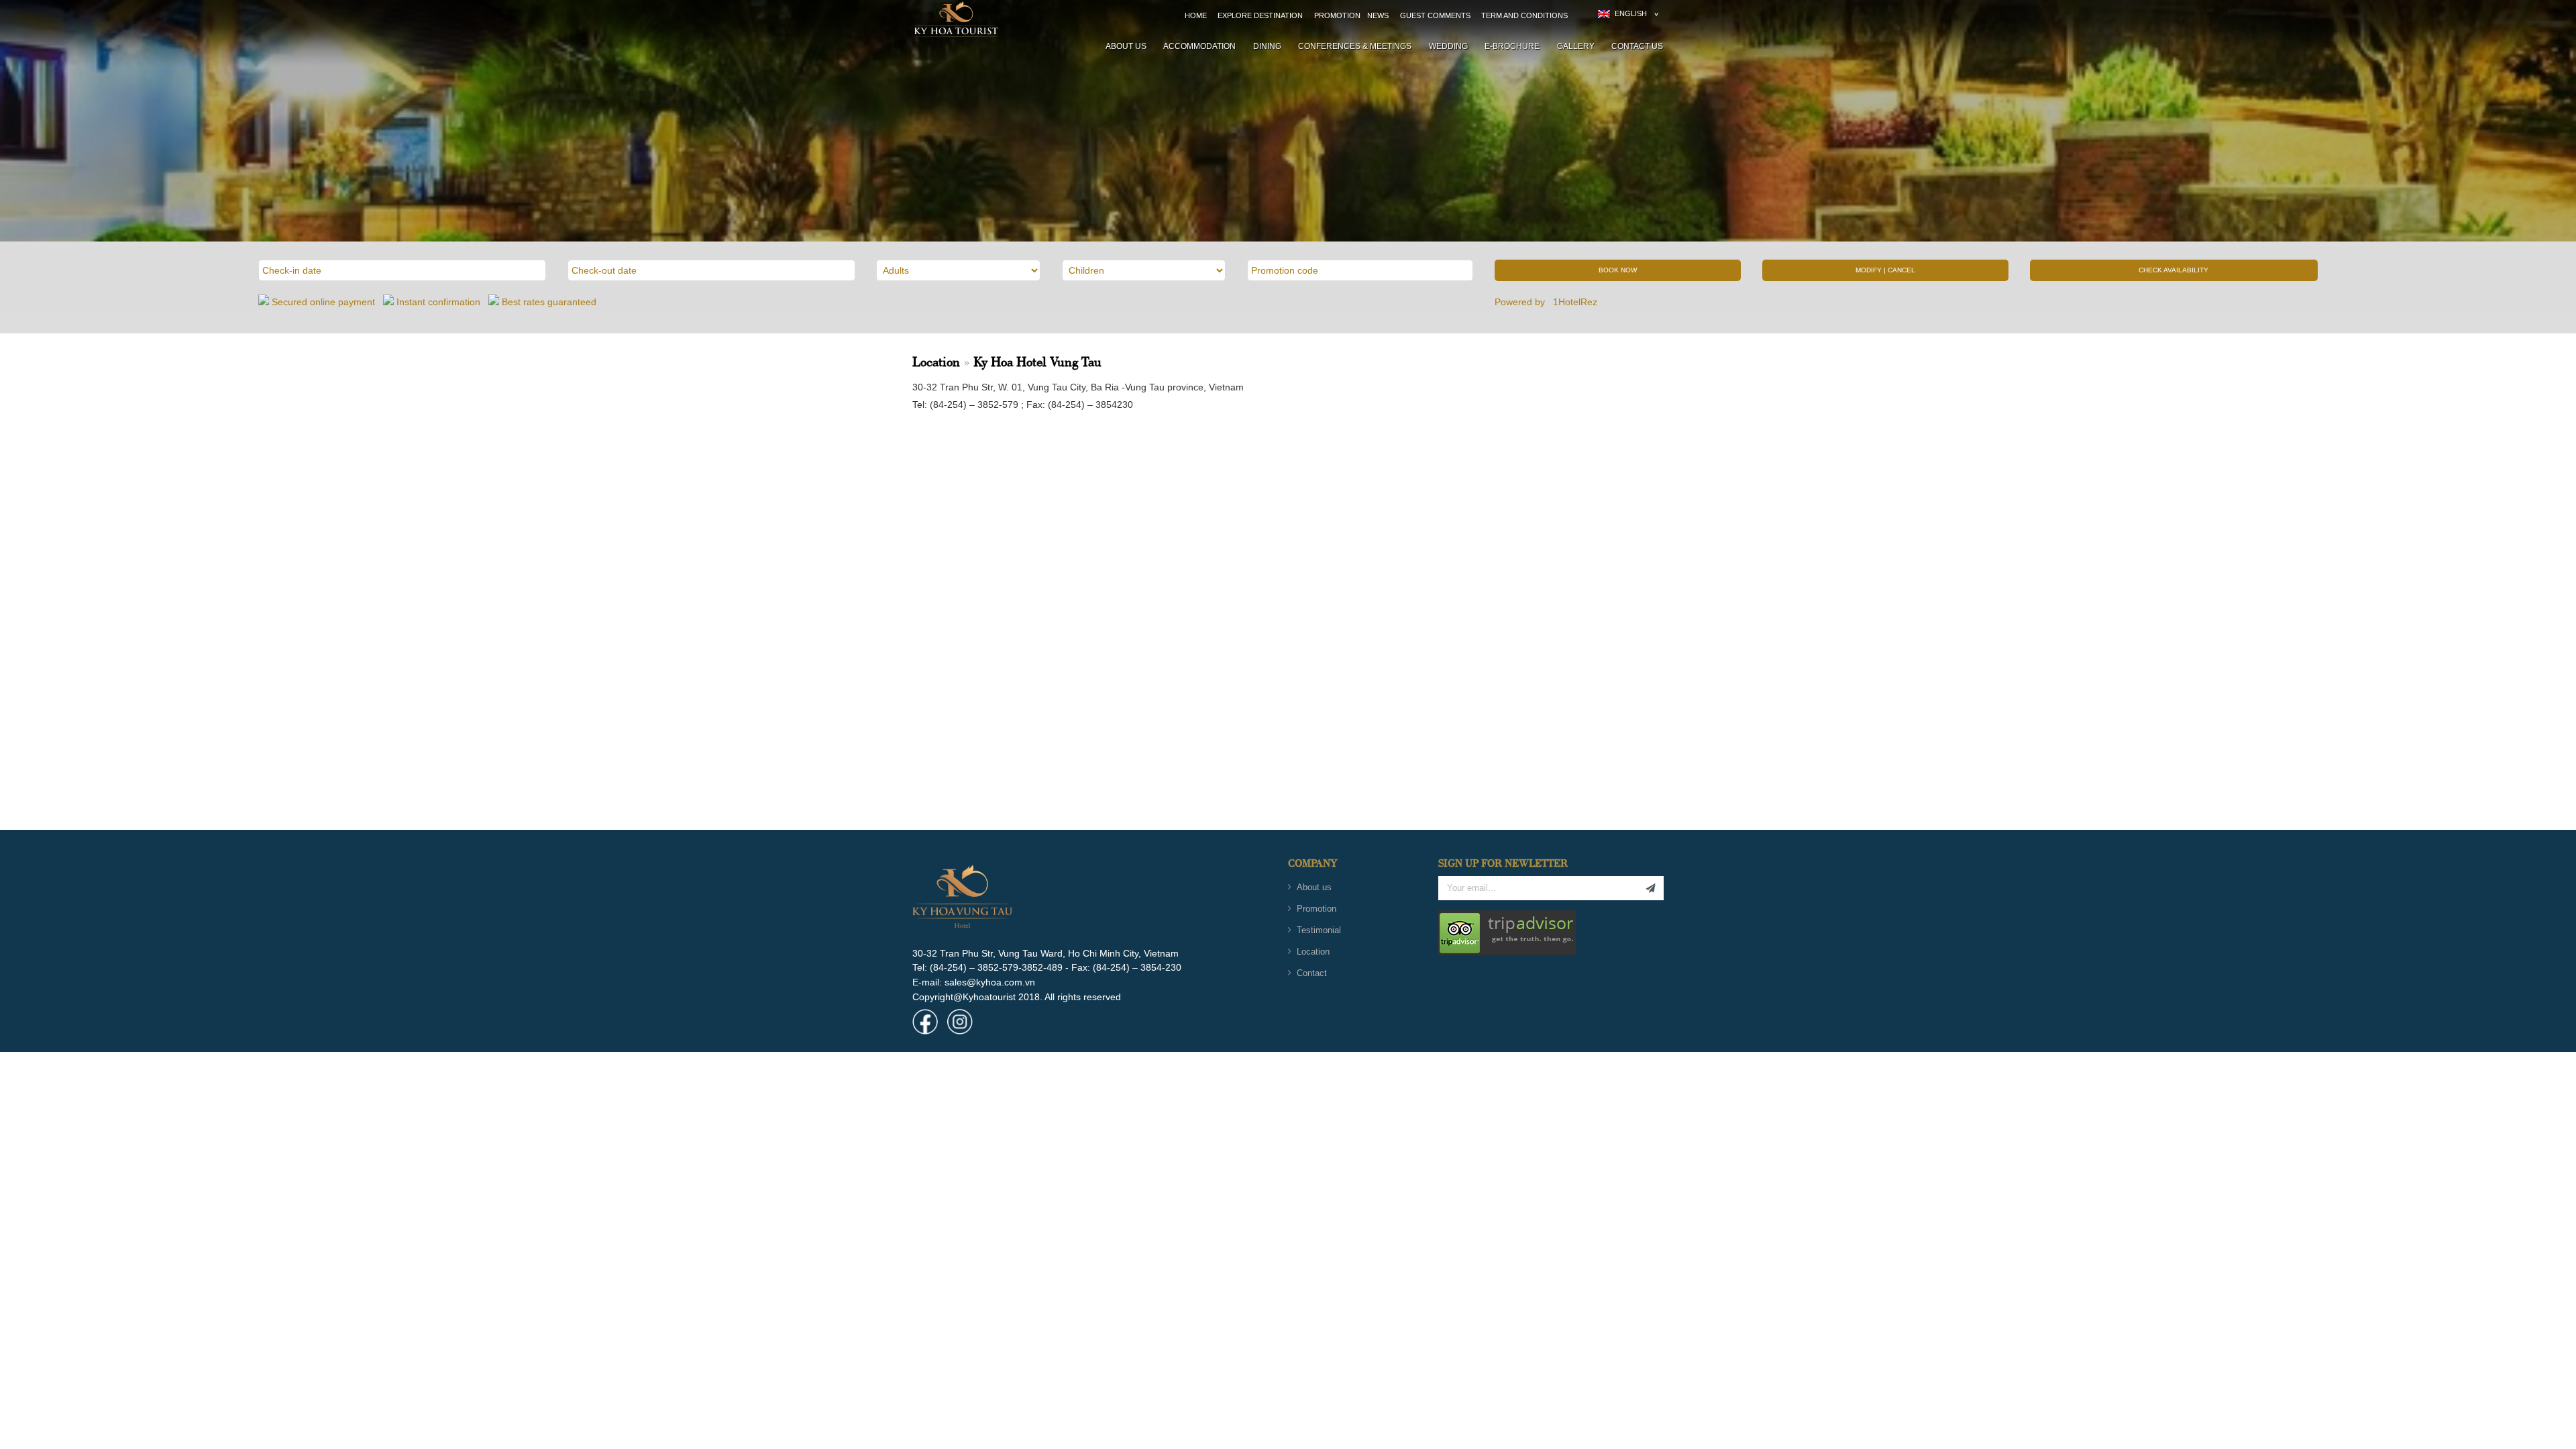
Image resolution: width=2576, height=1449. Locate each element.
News (1378, 15)
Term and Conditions (1524, 15)
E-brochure (1512, 46)
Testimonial (1319, 930)
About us (1126, 46)
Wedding (1448, 46)
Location (1313, 952)
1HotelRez (1576, 302)
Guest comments (1435, 15)
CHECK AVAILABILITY (2173, 270)
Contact (1312, 973)
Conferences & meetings (1355, 46)
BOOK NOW (1618, 270)
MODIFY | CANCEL (1885, 270)
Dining (1267, 46)
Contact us (1637, 46)
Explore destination (1260, 15)
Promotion (1337, 15)
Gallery (1576, 46)
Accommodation (1199, 46)
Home (1196, 15)
